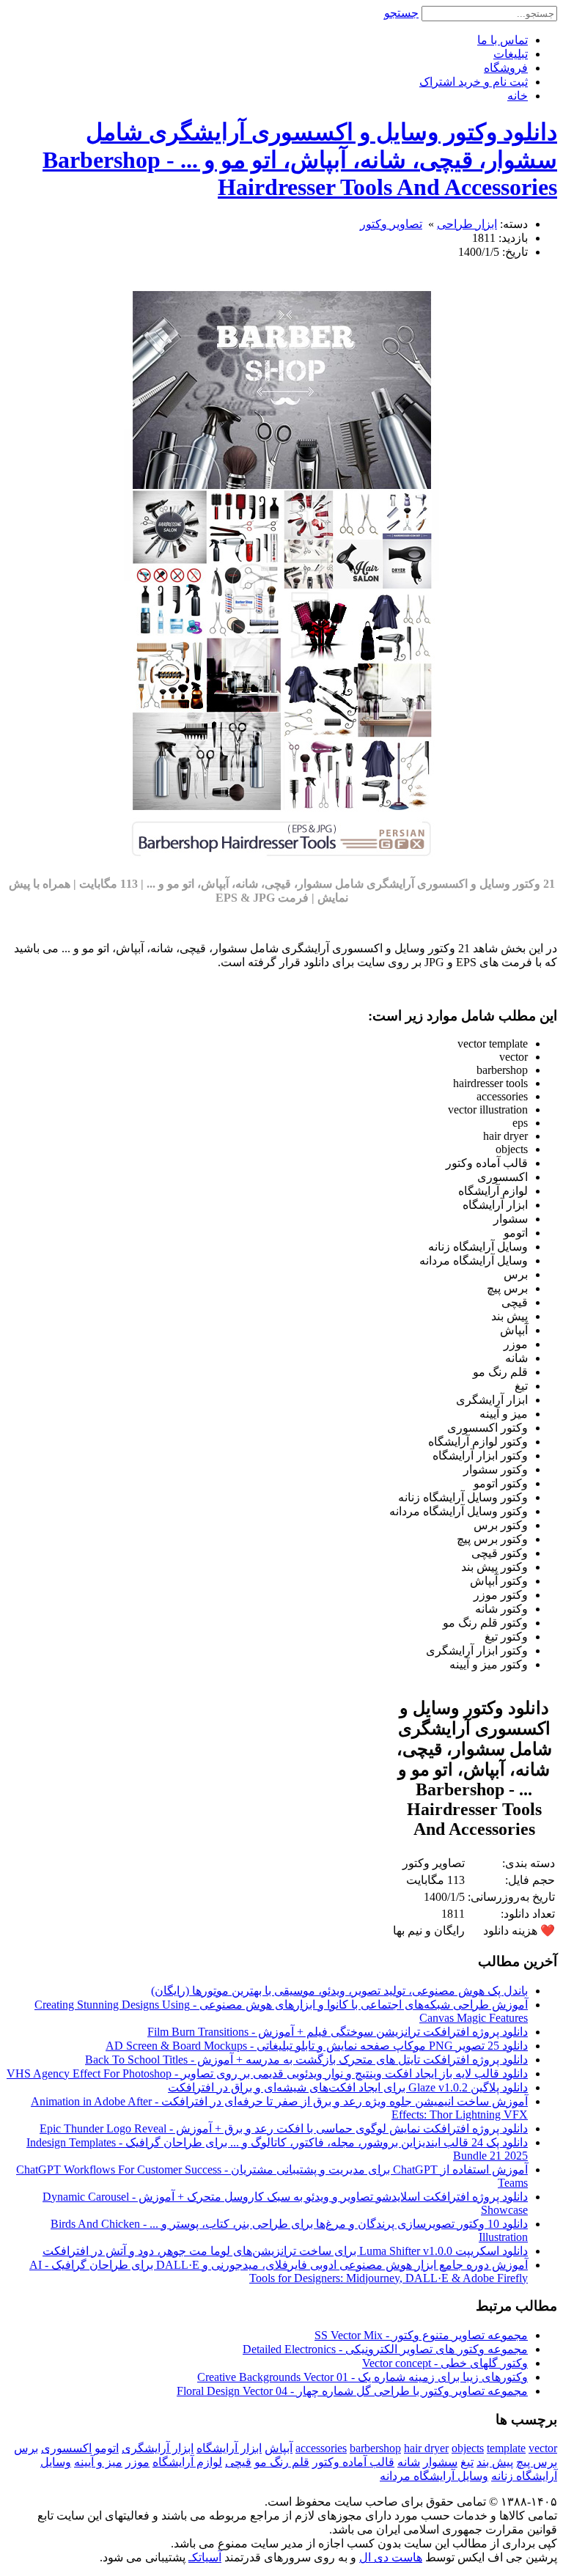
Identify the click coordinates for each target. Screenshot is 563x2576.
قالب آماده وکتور (353, 2462)
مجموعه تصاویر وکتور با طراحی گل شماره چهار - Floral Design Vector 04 (352, 2391)
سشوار (440, 2462)
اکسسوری (66, 2448)
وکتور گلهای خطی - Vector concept (445, 2363)
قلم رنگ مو (282, 2462)
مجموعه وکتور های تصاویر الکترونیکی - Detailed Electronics (385, 2349)
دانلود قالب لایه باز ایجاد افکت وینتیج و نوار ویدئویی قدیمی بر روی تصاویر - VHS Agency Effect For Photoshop (267, 2073)
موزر (137, 2462)
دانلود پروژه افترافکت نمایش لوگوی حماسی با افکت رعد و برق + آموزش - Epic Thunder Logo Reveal (284, 2128)
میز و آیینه (98, 2462)
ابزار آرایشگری (158, 2448)
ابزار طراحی (467, 224)
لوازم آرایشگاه (187, 2462)
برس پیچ (537, 2462)
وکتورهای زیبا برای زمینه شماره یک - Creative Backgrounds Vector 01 (363, 2377)
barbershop (375, 2448)
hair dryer (426, 2448)
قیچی (238, 2462)
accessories (321, 2448)
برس (26, 2448)
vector (543, 2448)
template (506, 2448)
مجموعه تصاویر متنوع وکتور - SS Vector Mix (421, 2335)
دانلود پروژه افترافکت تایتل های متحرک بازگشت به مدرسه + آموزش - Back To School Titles (306, 2060)
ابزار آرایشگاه (229, 2448)
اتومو (107, 2448)
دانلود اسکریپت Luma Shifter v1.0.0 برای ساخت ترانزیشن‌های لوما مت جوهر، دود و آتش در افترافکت (285, 2251)
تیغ (467, 2462)
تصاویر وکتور (391, 224)
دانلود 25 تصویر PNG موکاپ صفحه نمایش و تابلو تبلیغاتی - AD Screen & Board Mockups (317, 2046)
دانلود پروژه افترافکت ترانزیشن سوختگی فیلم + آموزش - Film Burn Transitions (338, 2032)
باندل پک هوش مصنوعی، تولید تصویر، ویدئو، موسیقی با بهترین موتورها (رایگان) (339, 1991)
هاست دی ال (391, 2557)
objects (468, 2448)
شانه (409, 2462)
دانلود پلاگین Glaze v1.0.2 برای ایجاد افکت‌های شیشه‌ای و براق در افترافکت (348, 2087)
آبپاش (279, 2448)
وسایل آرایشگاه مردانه (434, 2476)
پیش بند (495, 2462)
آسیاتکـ (205, 2557)
